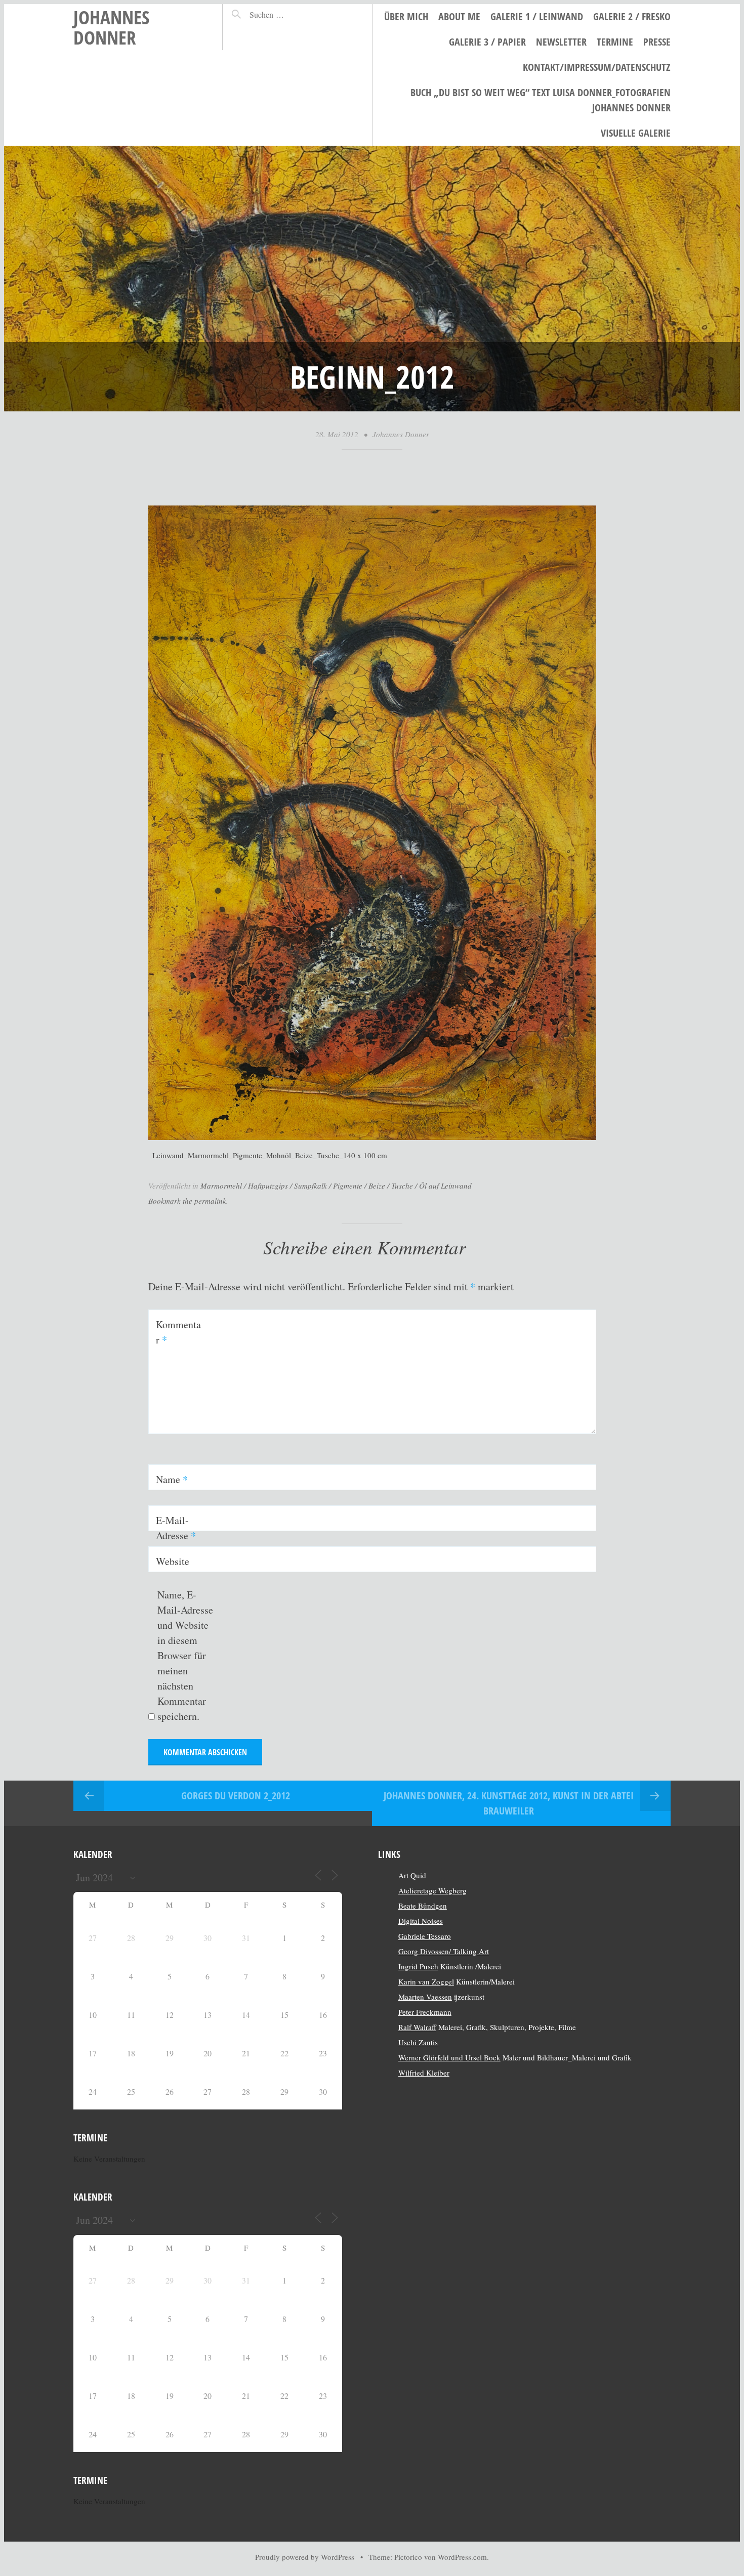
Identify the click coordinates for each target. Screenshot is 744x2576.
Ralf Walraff (417, 2027)
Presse (657, 42)
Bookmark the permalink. (188, 1201)
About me (459, 16)
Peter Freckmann (425, 2012)
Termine (615, 42)
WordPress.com (462, 2557)
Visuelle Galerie (636, 133)
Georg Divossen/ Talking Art (444, 1951)
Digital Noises (421, 1921)
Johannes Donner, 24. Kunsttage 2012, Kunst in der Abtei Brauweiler (509, 1803)
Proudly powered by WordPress (305, 2557)
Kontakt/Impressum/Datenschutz (597, 67)
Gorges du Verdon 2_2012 (236, 1796)
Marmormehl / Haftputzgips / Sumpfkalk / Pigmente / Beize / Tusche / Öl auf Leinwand (336, 1186)
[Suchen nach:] (289, 14)
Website (173, 1561)
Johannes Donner (111, 27)
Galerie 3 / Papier (487, 42)
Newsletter (561, 42)
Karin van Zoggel (426, 1981)
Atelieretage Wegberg (432, 1890)
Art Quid (412, 1875)
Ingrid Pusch (418, 1966)
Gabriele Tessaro (425, 1936)
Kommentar (178, 1332)
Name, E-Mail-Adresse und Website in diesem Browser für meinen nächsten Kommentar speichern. (185, 1655)
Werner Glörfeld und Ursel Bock (449, 2057)
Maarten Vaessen (425, 1997)
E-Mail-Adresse (176, 1528)
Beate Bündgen (423, 1906)
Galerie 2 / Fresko (632, 16)
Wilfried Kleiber (424, 2073)
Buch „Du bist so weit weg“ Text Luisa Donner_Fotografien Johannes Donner (541, 100)
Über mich (406, 16)
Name (172, 1479)
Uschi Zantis (418, 2042)
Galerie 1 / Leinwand (537, 16)
